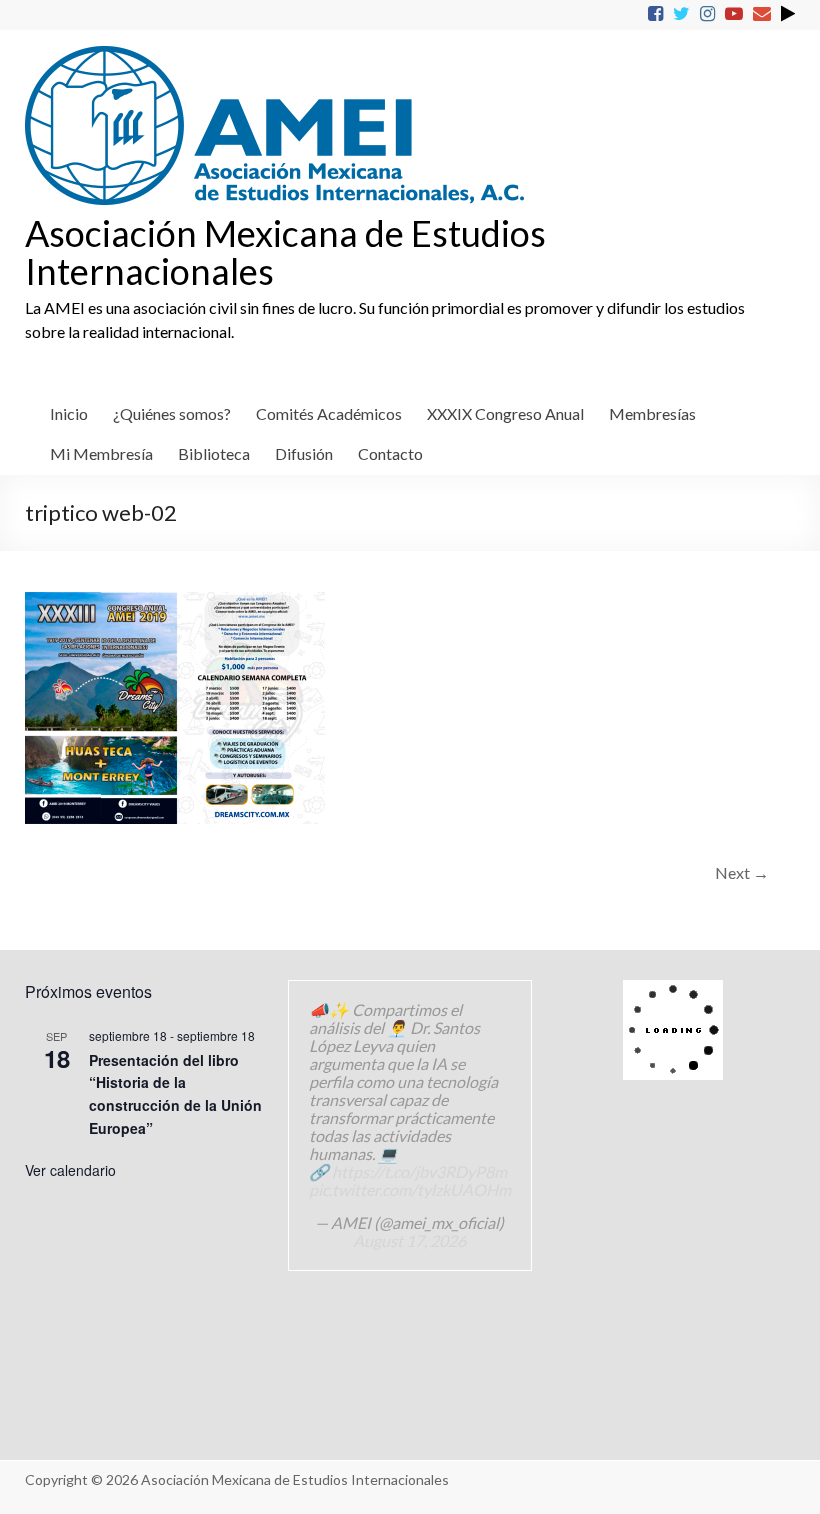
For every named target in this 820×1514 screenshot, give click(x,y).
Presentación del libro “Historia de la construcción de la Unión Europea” (175, 1094)
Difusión (304, 453)
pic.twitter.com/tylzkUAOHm (410, 1189)
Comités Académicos (329, 413)
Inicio (69, 413)
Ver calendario (70, 1170)
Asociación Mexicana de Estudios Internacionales (285, 252)
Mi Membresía (101, 453)
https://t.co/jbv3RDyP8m (419, 1171)
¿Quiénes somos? (172, 413)
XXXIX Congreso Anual (505, 413)
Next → (742, 872)
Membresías (652, 413)
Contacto (390, 453)
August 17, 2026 (409, 1240)
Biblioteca (214, 453)
